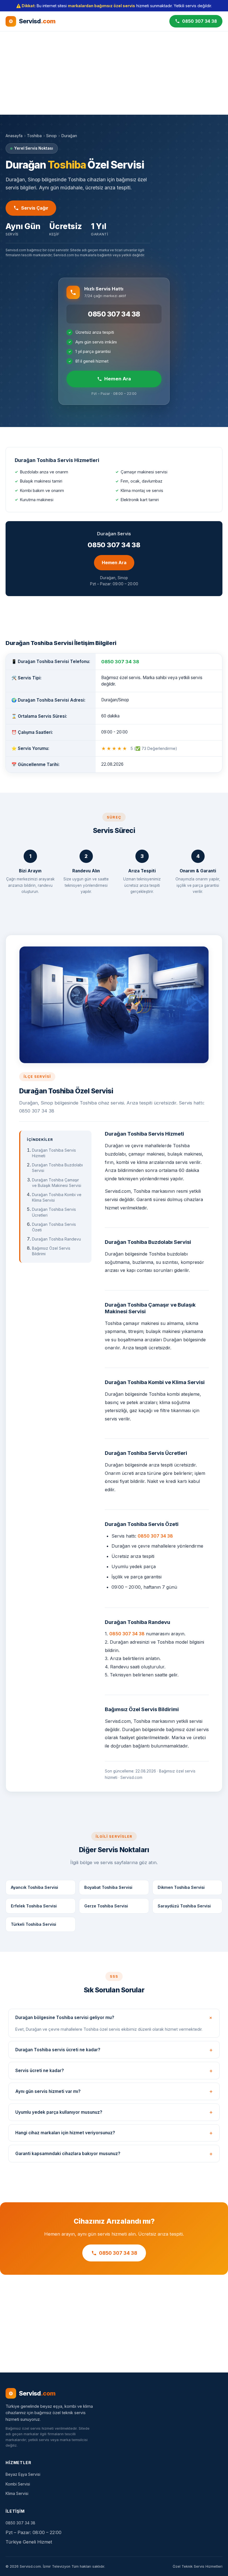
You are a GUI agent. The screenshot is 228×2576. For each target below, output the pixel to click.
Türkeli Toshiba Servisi (34, 1924)
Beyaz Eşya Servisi (23, 2474)
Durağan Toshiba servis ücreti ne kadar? (58, 2050)
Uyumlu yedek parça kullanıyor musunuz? (59, 2112)
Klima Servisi (17, 2493)
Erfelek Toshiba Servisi (34, 1906)
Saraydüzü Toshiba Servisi (184, 1906)
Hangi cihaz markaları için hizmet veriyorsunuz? (65, 2133)
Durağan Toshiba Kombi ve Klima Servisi (57, 1197)
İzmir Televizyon (57, 2566)
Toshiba (34, 136)
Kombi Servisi (18, 2484)
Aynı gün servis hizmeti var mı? (48, 2091)
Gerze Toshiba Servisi (106, 1906)
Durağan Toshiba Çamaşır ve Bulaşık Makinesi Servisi (57, 1183)
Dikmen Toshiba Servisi (181, 1887)
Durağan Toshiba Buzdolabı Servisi (57, 1168)
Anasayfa (14, 136)
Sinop (51, 136)
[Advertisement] (114, 73)
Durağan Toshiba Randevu (56, 1239)
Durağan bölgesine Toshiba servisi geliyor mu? (65, 2018)
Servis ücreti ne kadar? (40, 2071)
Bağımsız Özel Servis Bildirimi (51, 1251)
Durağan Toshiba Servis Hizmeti (54, 1153)
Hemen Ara (118, 379)
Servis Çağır (35, 208)
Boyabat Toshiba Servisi (108, 1887)
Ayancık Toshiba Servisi (34, 1887)
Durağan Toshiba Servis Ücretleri (54, 1212)
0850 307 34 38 (114, 314)
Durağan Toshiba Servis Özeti (54, 1227)
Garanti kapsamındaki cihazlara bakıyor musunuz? (68, 2154)
